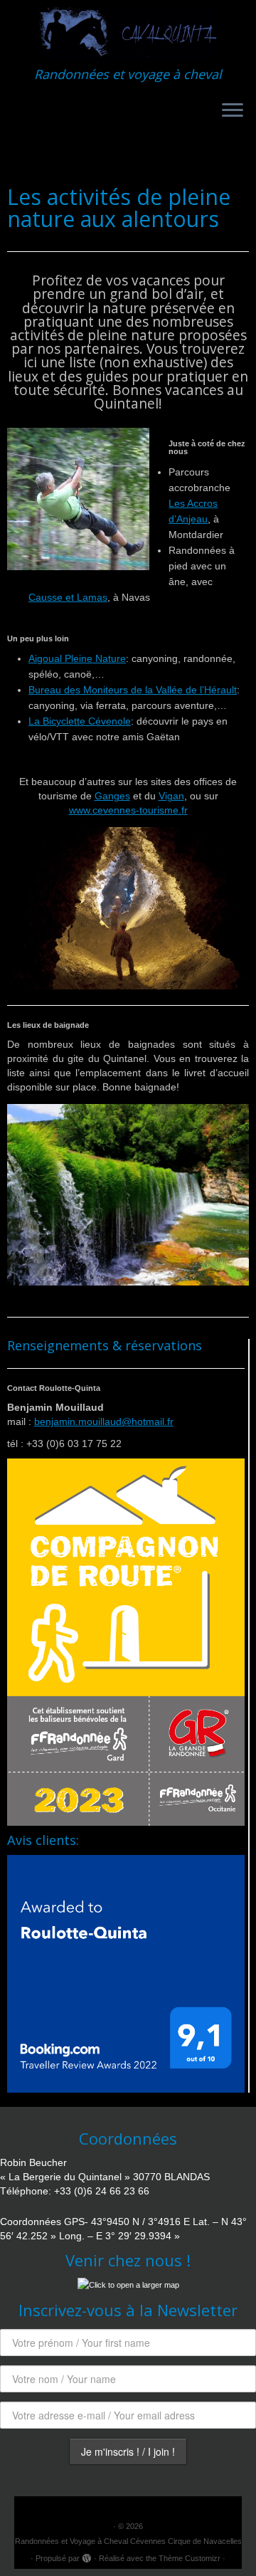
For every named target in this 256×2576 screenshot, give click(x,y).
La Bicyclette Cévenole (80, 721)
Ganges (112, 796)
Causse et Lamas (68, 597)
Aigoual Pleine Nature (77, 658)
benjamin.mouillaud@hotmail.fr (104, 1421)
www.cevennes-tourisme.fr (128, 810)
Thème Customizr (190, 2558)
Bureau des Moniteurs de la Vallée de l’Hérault (133, 690)
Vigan (171, 796)
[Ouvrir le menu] (233, 111)
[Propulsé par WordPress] (87, 2556)
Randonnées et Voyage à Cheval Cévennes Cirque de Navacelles (128, 2541)
